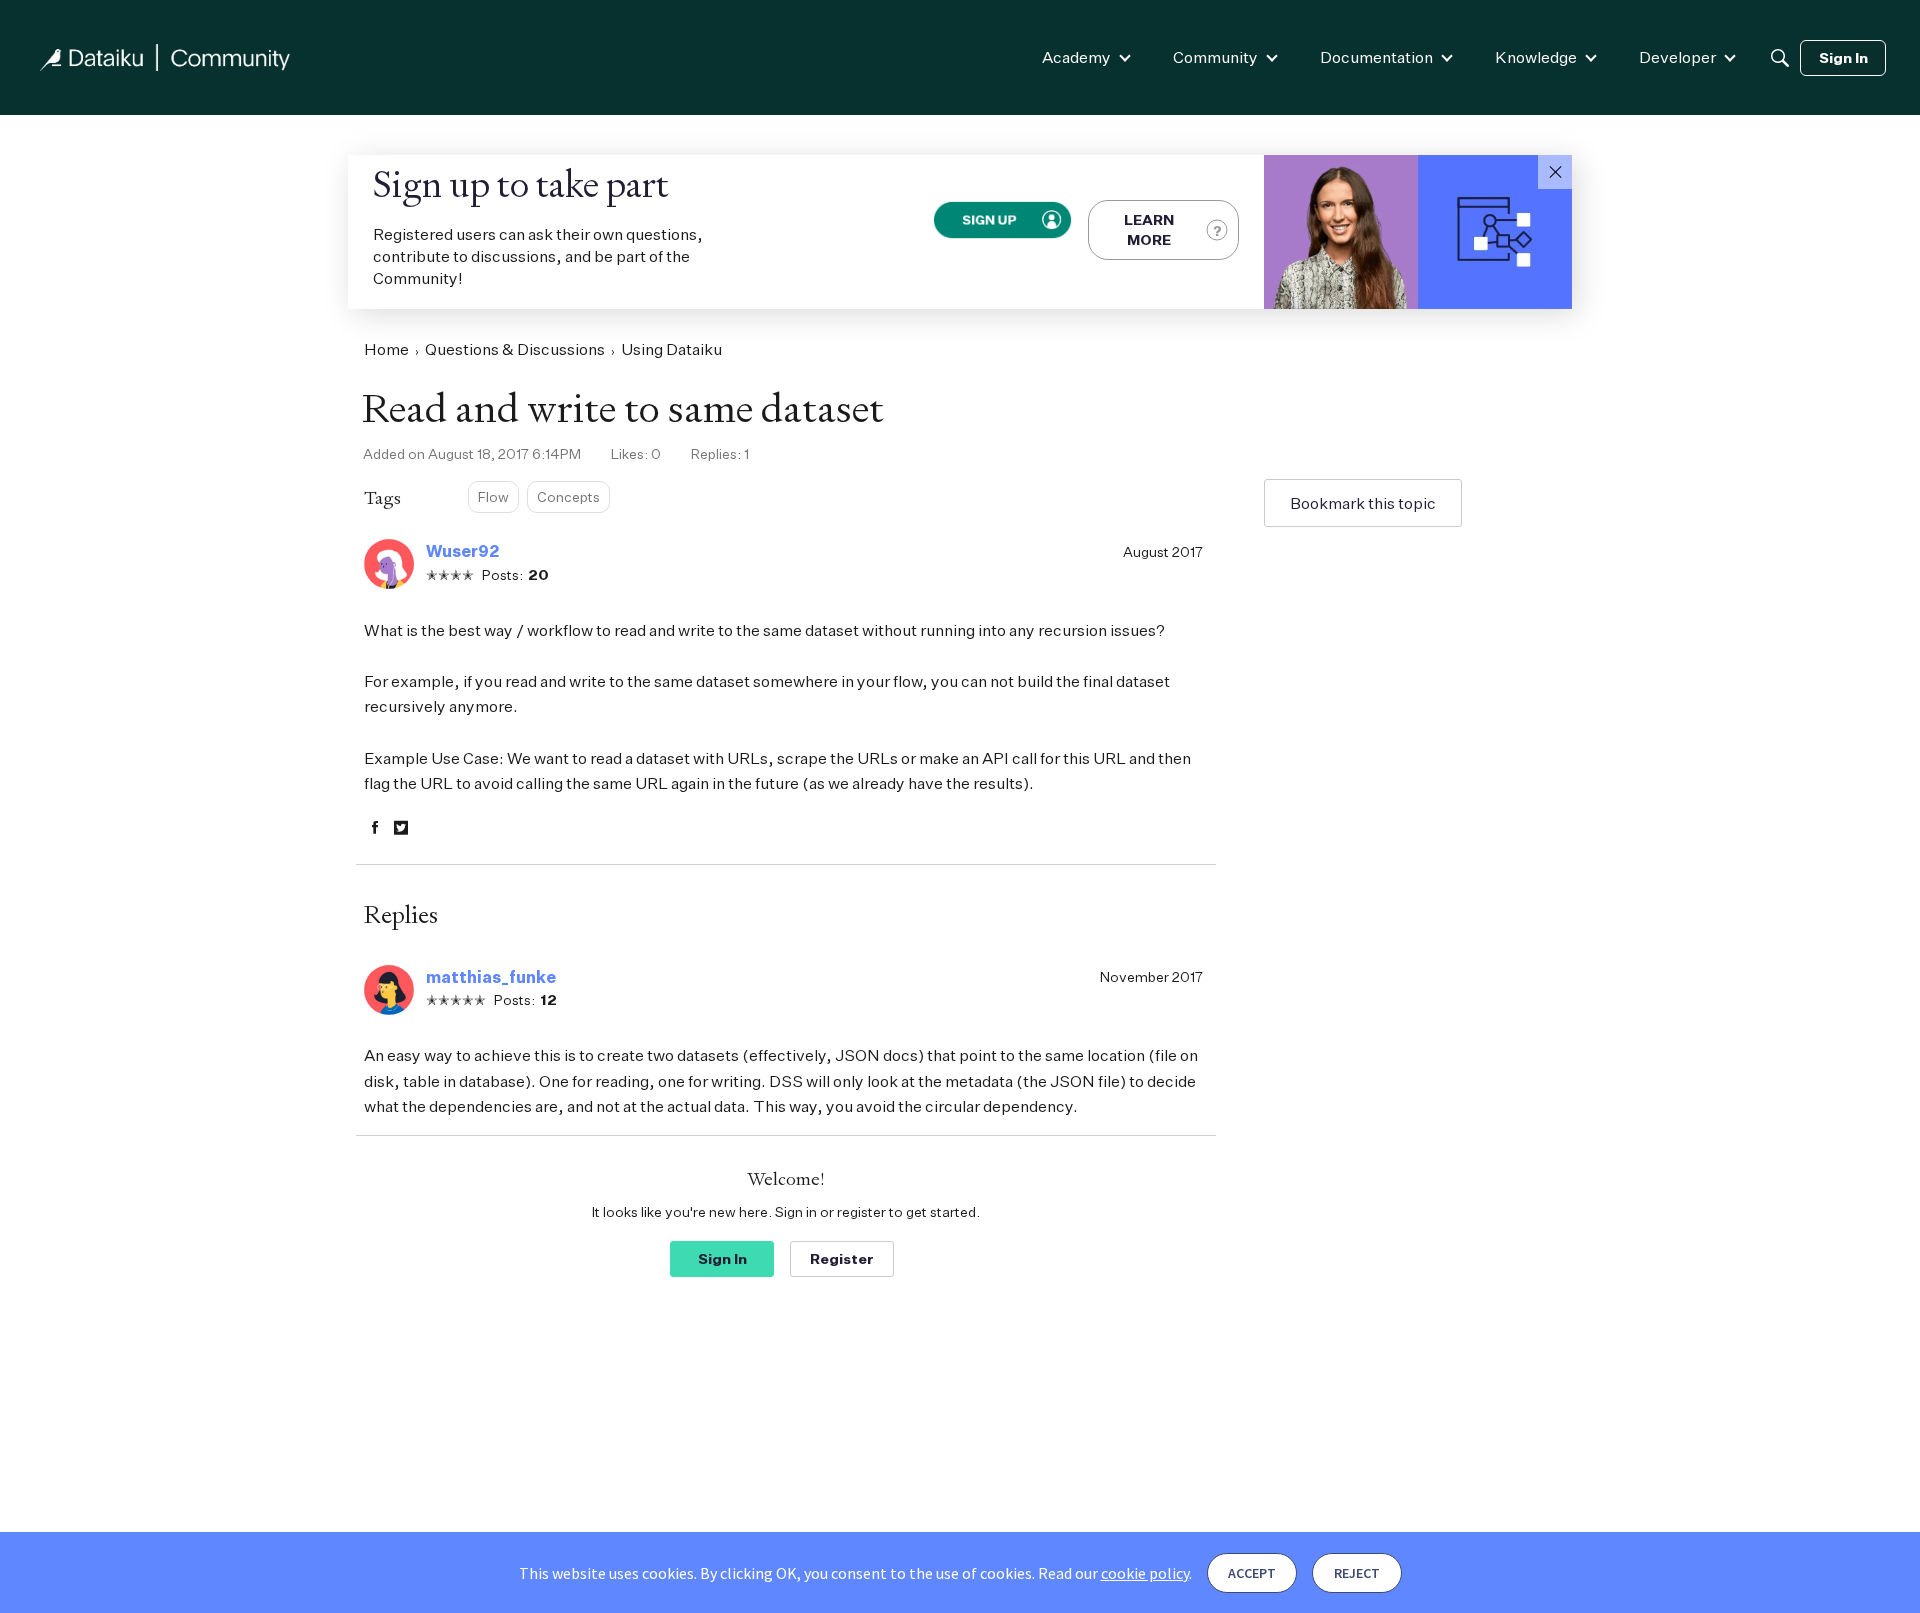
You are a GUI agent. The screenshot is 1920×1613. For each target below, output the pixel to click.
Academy (1076, 57)
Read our (1113, 1573)
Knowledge (1536, 57)
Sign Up (988, 220)
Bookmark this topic (1363, 503)
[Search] (1780, 58)
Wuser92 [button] (462, 551)
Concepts (568, 496)
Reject (1357, 1573)
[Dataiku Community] (165, 57)
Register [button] (842, 1258)
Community (1215, 57)
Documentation (1376, 57)
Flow (493, 496)
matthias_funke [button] (491, 977)
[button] (1555, 172)
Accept (1252, 1573)
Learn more (1149, 229)
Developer (1677, 57)
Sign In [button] (722, 1258)
